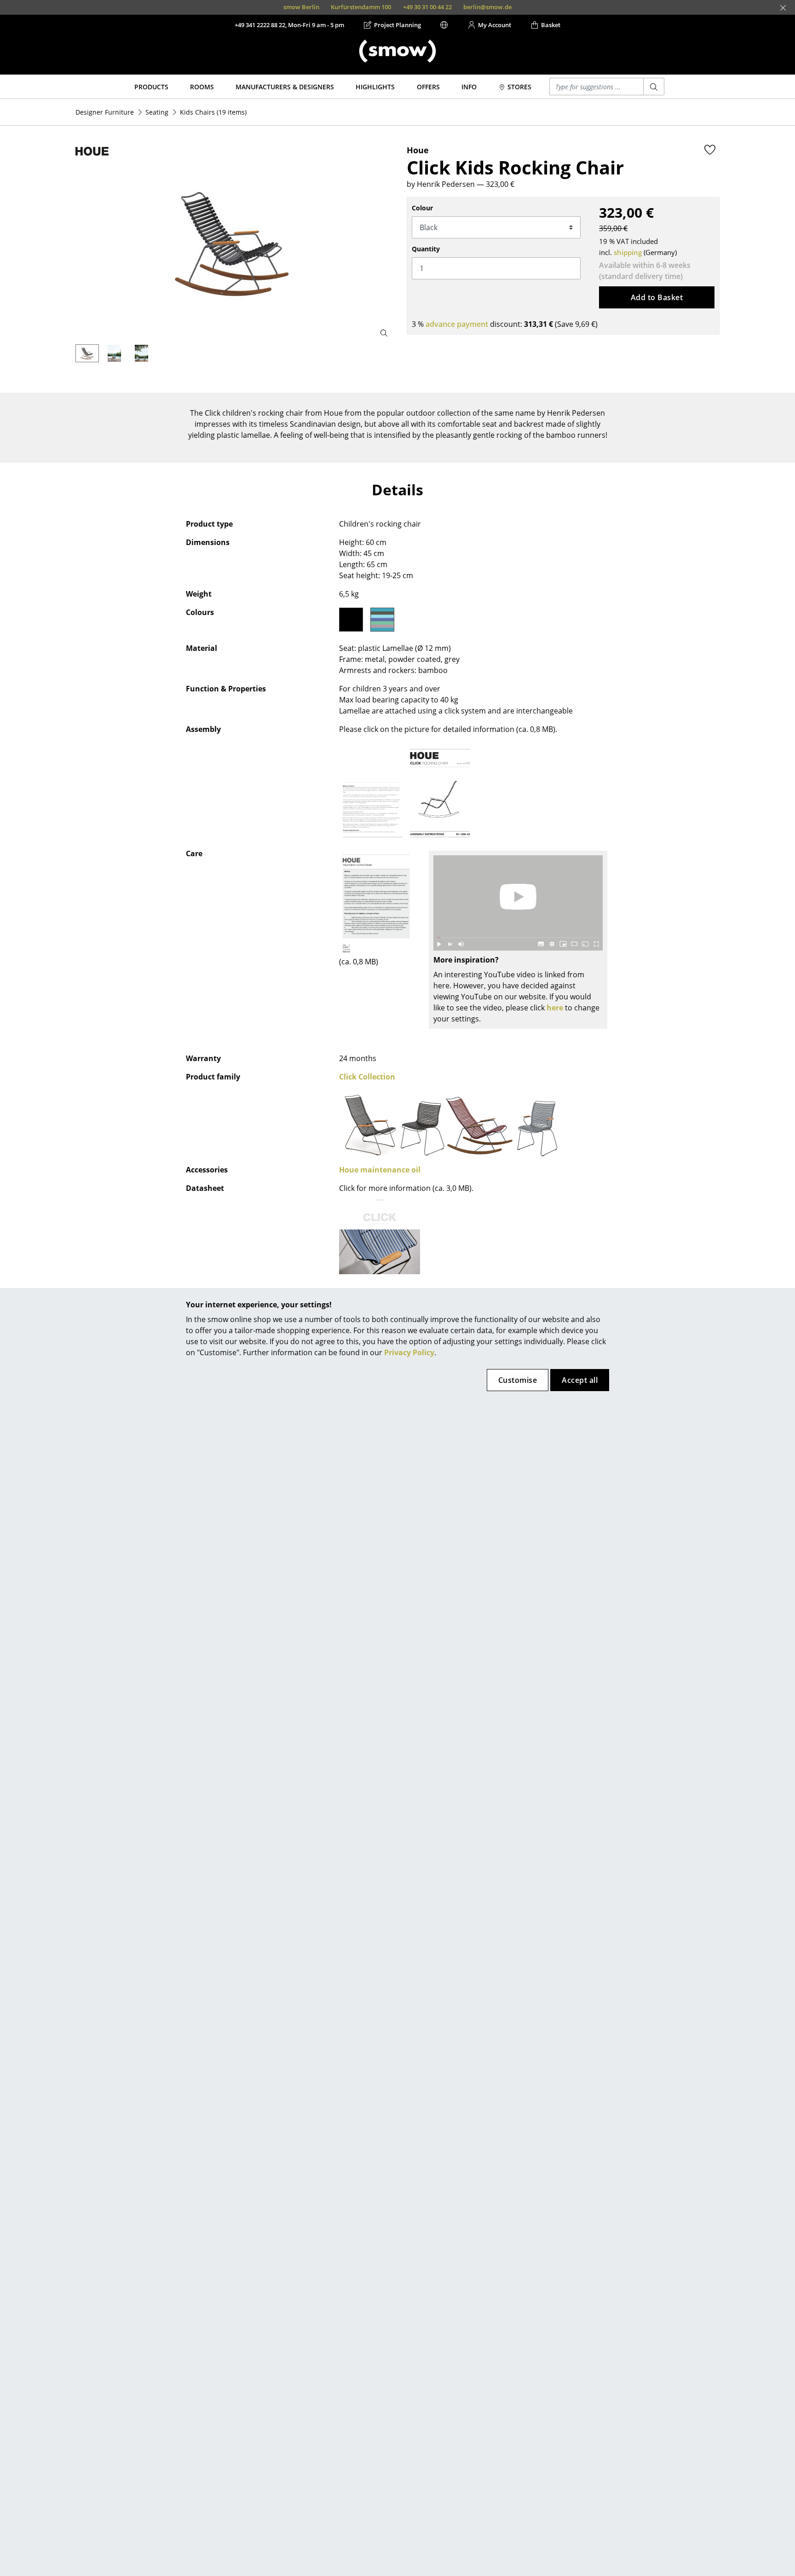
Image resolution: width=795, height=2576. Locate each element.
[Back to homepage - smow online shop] (397, 51)
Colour (422, 208)
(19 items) (213, 112)
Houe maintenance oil (380, 1170)
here (555, 1008)
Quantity (426, 249)
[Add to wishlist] (710, 150)
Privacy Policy (409, 1352)
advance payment (457, 324)
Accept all (580, 1380)
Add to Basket (657, 297)
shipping (628, 252)
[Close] (783, 8)
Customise (518, 1380)
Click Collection (367, 1077)
